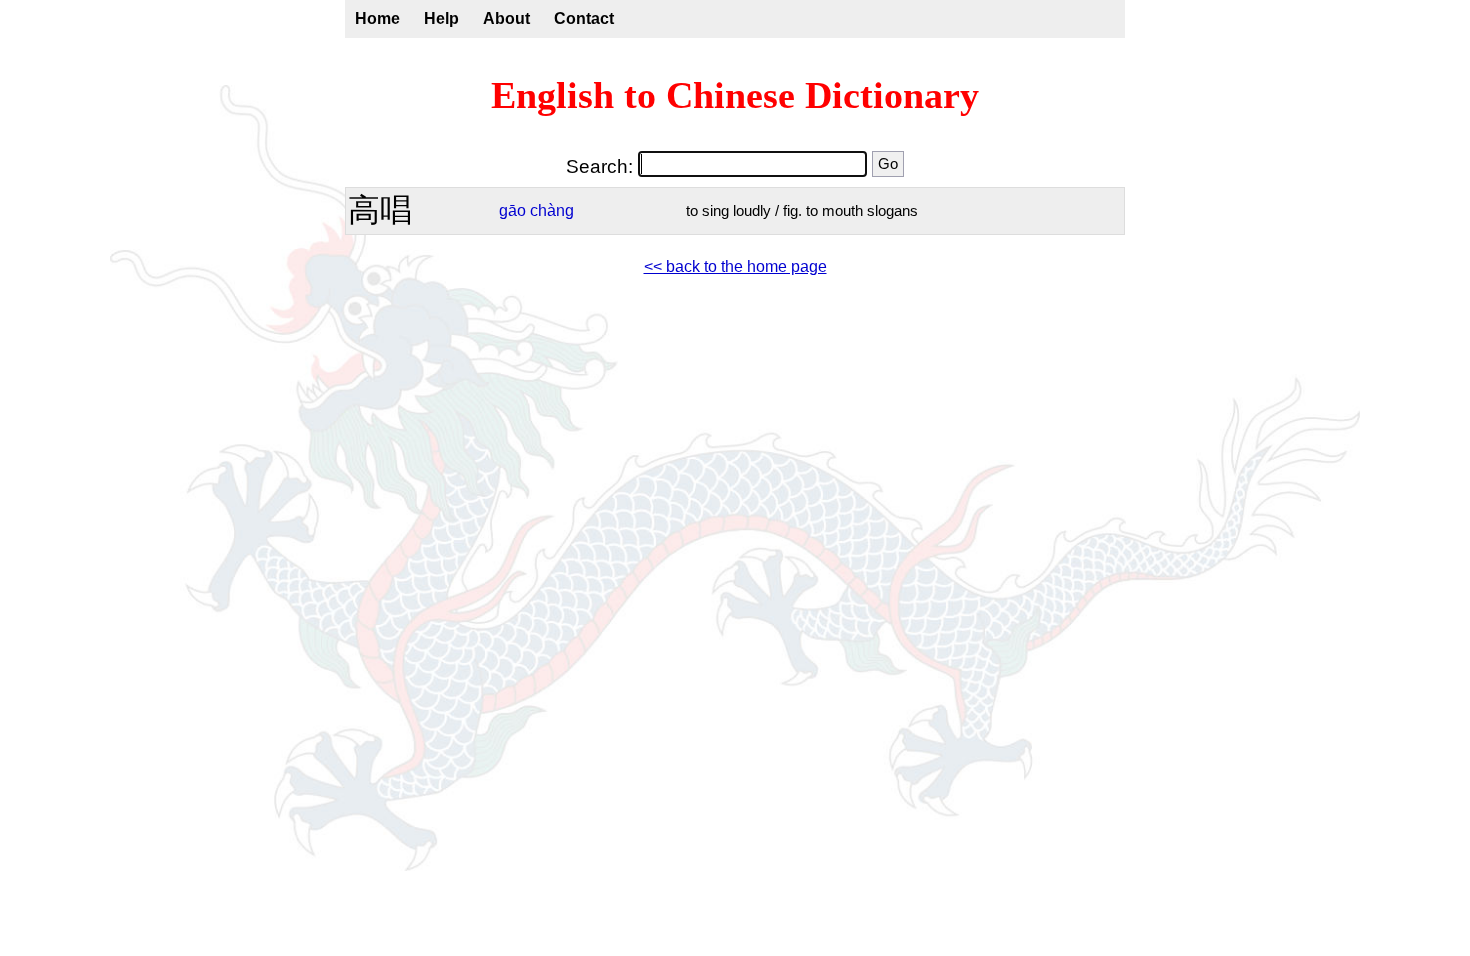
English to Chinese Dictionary (735, 95)
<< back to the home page (735, 266)
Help (441, 18)
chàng (552, 210)
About (506, 18)
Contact (584, 18)
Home (377, 18)
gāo (512, 210)
